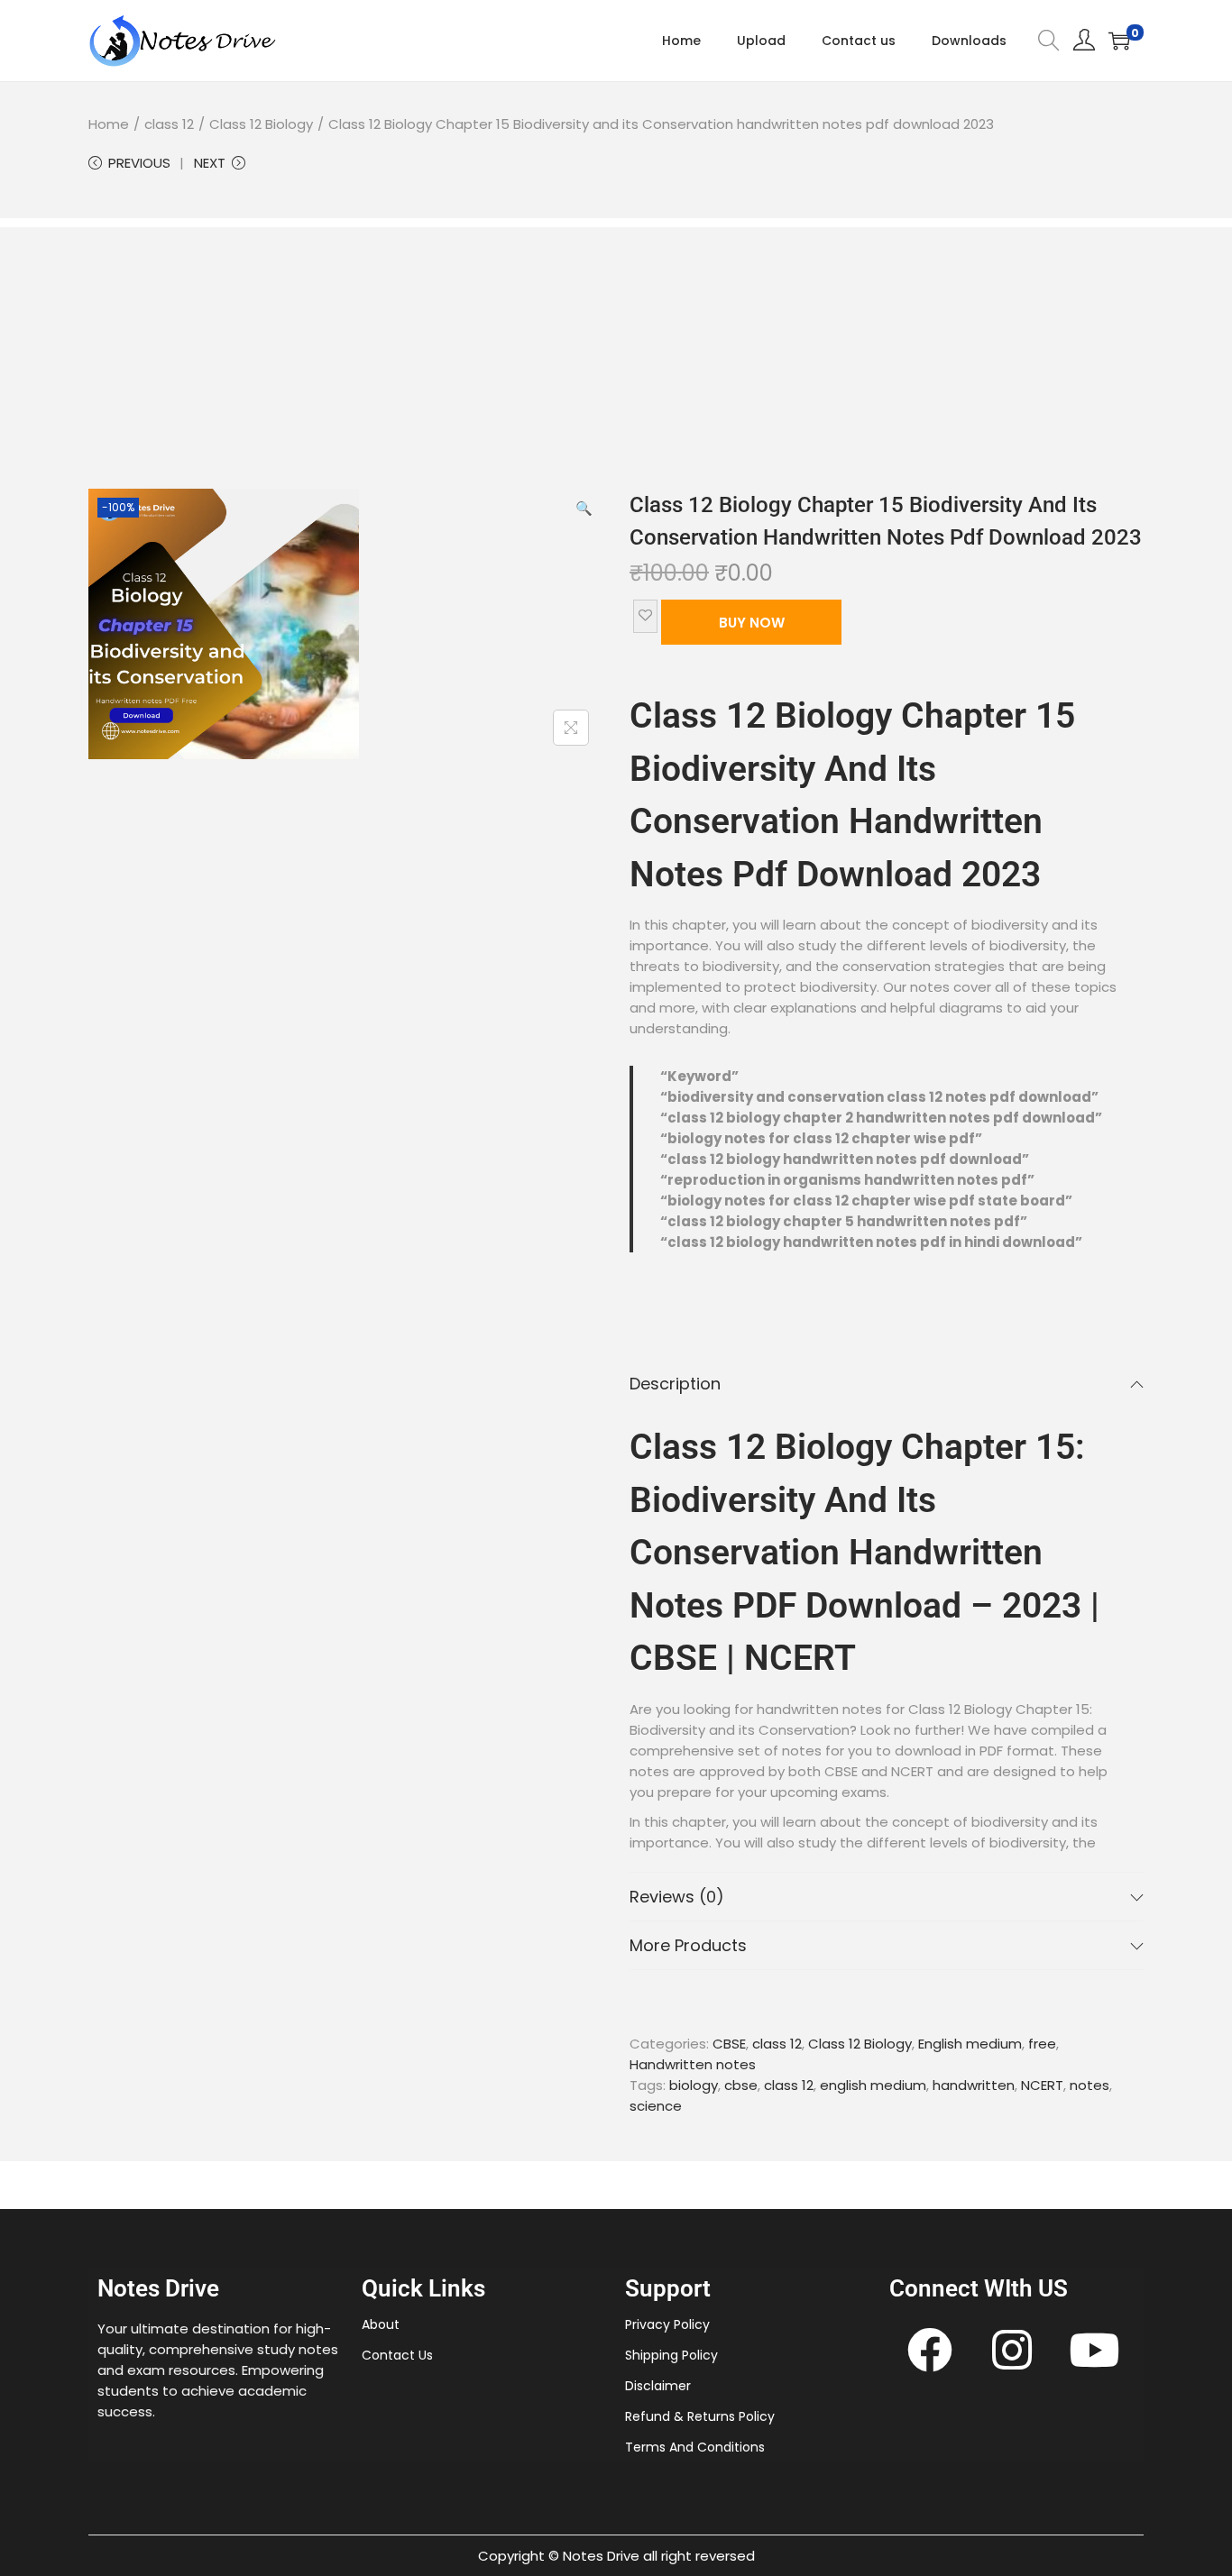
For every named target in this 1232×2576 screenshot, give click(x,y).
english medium (873, 2085)
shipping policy (671, 2355)
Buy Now (752, 623)
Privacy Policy (667, 2324)
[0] (1119, 41)
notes (1089, 2085)
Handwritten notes (693, 2064)
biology (694, 2085)
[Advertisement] (616, 353)
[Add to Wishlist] (645, 616)
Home (109, 124)
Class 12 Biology (261, 124)
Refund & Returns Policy (700, 2416)
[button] (584, 507)
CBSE (729, 2044)
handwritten (974, 2085)
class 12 (169, 124)
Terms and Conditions (695, 2447)
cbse (741, 2085)
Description (675, 1384)
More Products (688, 1945)
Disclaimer (658, 2386)
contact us (397, 2355)
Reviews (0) (677, 1897)
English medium (970, 2044)
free (1042, 2044)
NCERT (1042, 2085)
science (656, 2106)
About (381, 2324)
